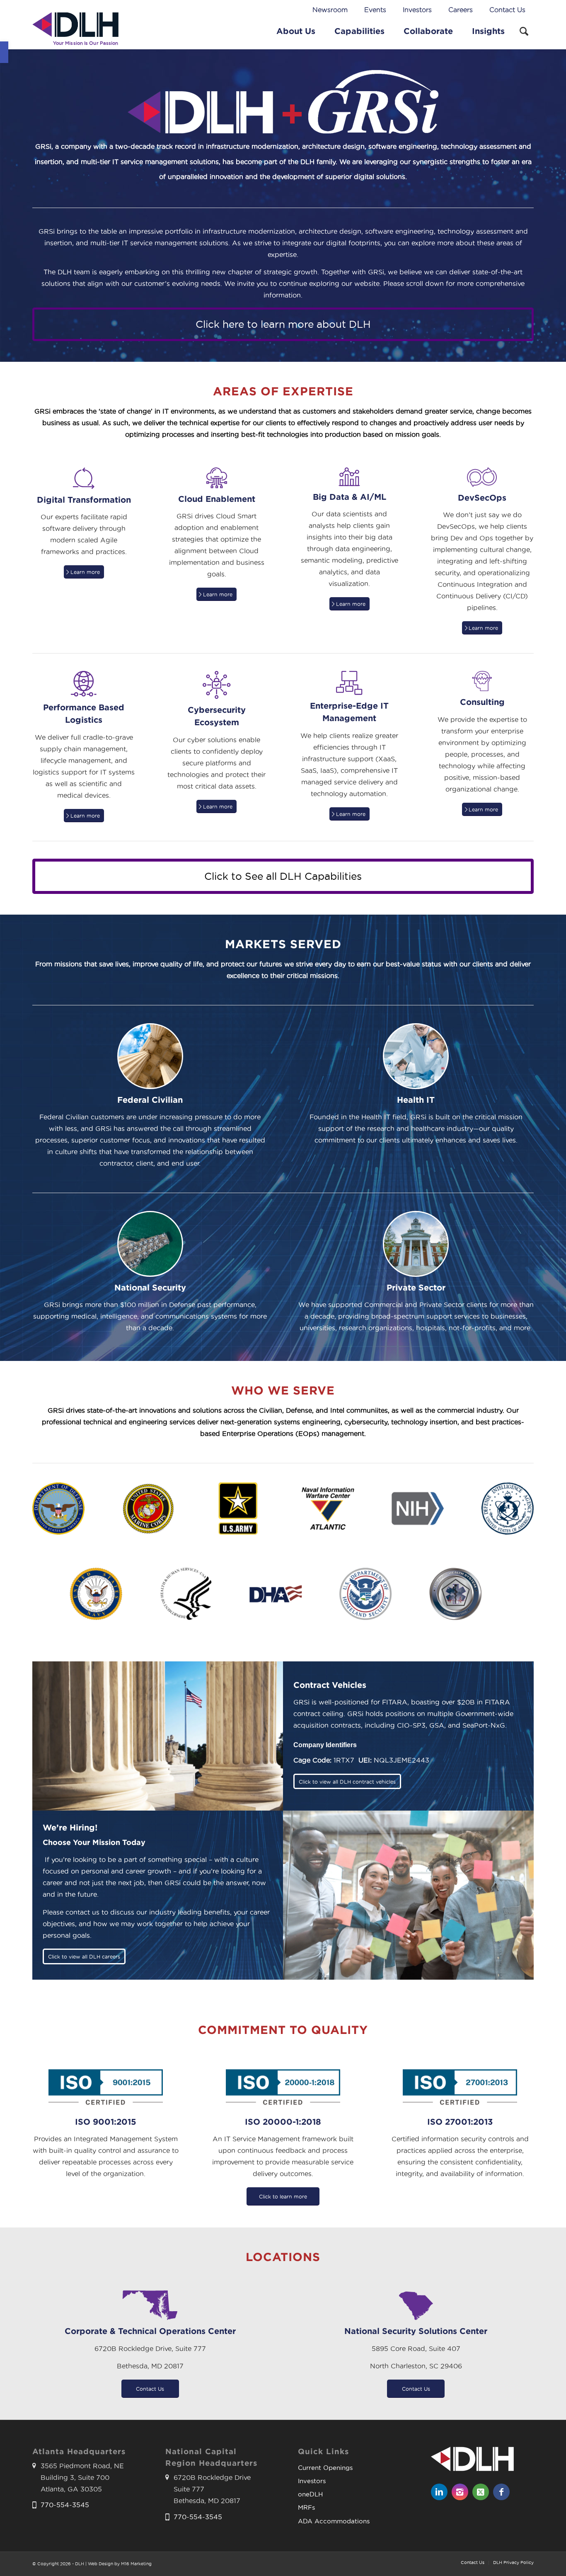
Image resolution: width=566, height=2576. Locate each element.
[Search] (524, 31)
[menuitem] (330, 10)
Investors (417, 10)
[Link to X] (481, 2492)
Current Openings (325, 2468)
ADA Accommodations (334, 2521)
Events (375, 10)
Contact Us (507, 10)
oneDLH (310, 2494)
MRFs (306, 2507)
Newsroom (330, 10)
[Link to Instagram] (460, 2492)
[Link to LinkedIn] (439, 2492)
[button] (4, 52)
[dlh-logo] (75, 31)
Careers (461, 10)
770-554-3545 (65, 2505)
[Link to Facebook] (501, 2492)
